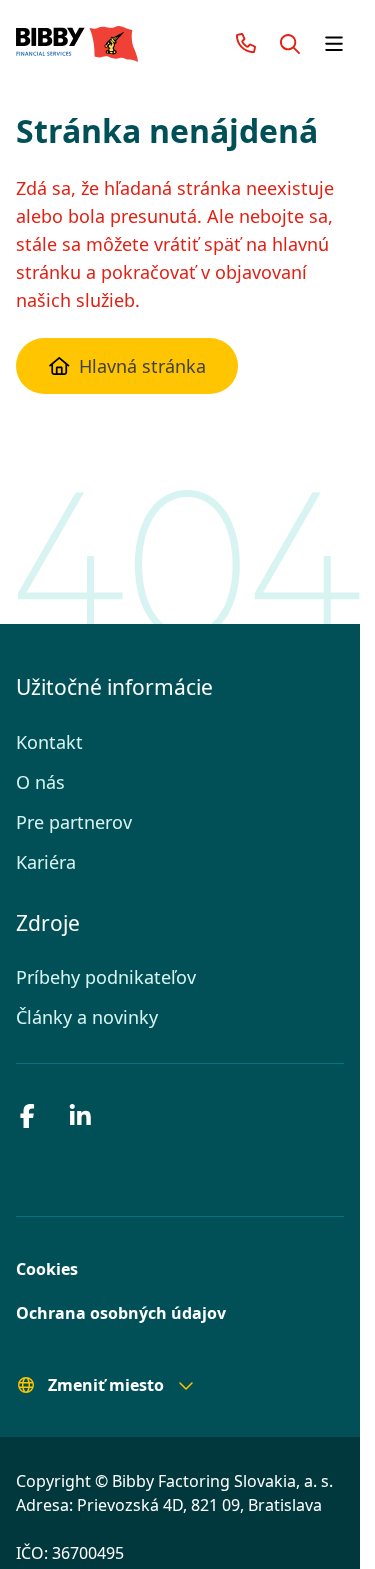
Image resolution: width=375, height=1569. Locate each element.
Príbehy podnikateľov (102, 977)
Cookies (45, 1269)
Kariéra (45, 862)
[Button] (290, 44)
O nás (38, 782)
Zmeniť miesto (99, 1385)
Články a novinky (84, 1017)
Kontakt (48, 742)
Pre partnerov (72, 822)
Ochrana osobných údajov (110, 1313)
